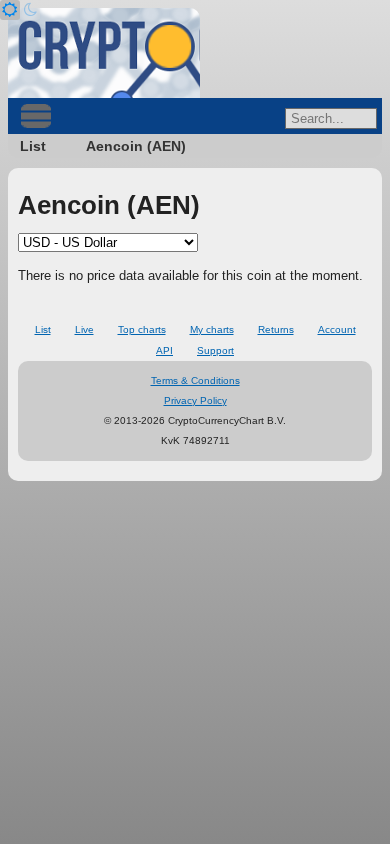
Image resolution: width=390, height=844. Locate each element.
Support (215, 350)
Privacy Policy (195, 400)
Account (337, 329)
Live (84, 329)
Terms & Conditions (195, 380)
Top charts (142, 329)
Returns (276, 329)
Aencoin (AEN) (136, 146)
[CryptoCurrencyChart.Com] (104, 53)
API (164, 350)
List (33, 146)
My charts (212, 329)
